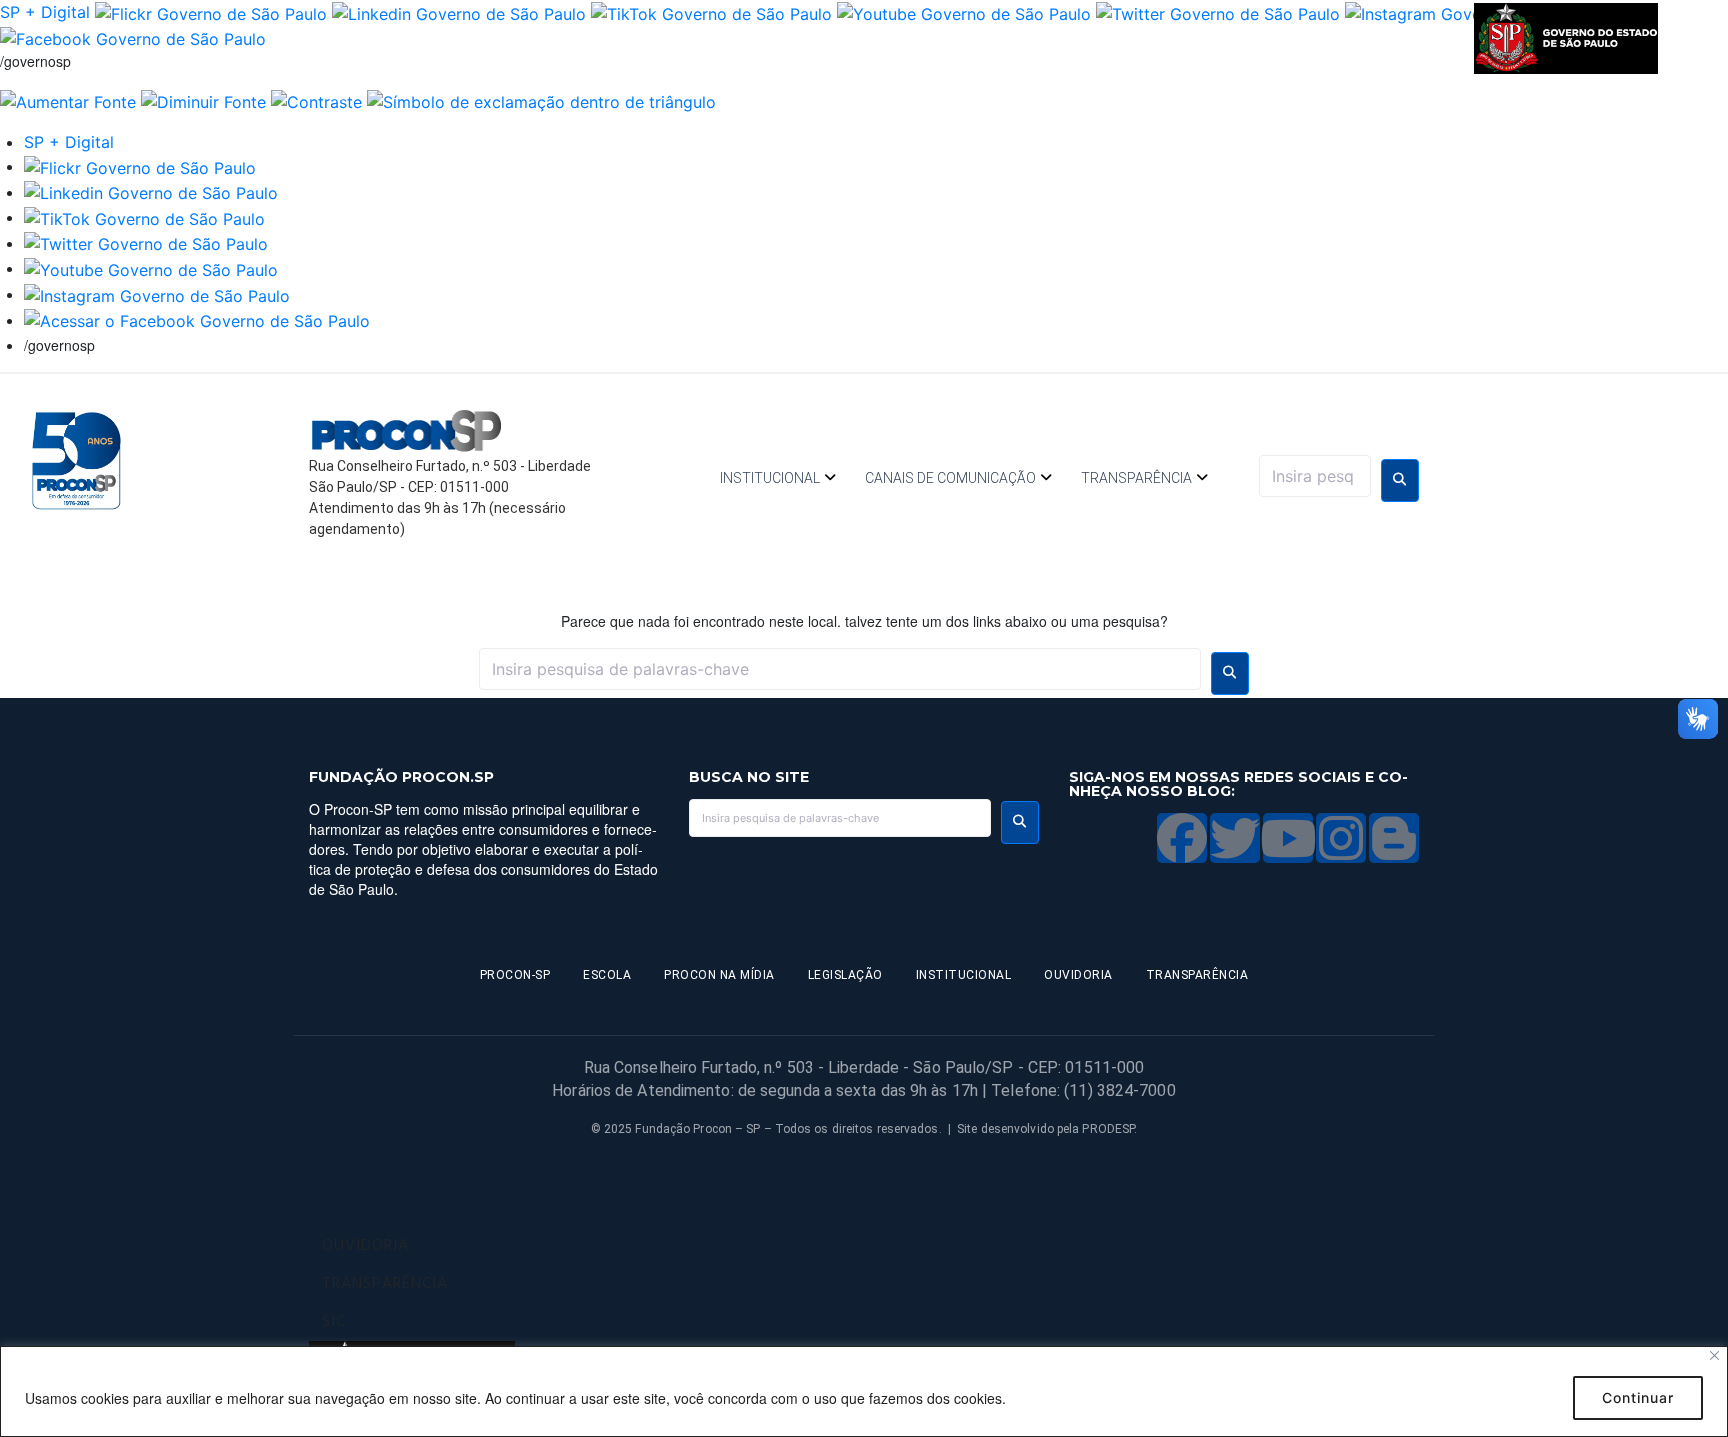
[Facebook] (1182, 838)
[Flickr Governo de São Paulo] (140, 166)
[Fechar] (1714, 1355)
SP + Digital (45, 12)
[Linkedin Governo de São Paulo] (151, 192)
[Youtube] (1288, 838)
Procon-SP (515, 975)
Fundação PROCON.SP (401, 777)
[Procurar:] (1315, 476)
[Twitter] (1235, 838)
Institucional (770, 478)
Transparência (1136, 478)
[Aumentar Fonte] (68, 100)
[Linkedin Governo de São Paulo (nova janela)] (459, 12)
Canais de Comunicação (950, 478)
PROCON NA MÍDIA (719, 975)
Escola (607, 975)
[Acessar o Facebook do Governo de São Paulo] (197, 320)
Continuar (1638, 1397)
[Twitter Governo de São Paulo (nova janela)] (1218, 12)
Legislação (845, 975)
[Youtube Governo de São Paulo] (151, 268)
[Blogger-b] (1394, 838)
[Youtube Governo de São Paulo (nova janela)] (964, 12)
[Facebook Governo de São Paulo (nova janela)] (133, 38)
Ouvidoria (1078, 975)
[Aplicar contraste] (316, 100)
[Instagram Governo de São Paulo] (157, 294)
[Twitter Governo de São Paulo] (146, 243)
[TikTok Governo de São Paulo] (144, 217)
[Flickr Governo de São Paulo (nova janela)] (211, 12)
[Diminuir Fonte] (203, 100)
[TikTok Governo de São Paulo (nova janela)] (711, 12)
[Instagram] (1341, 838)
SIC (334, 1322)
